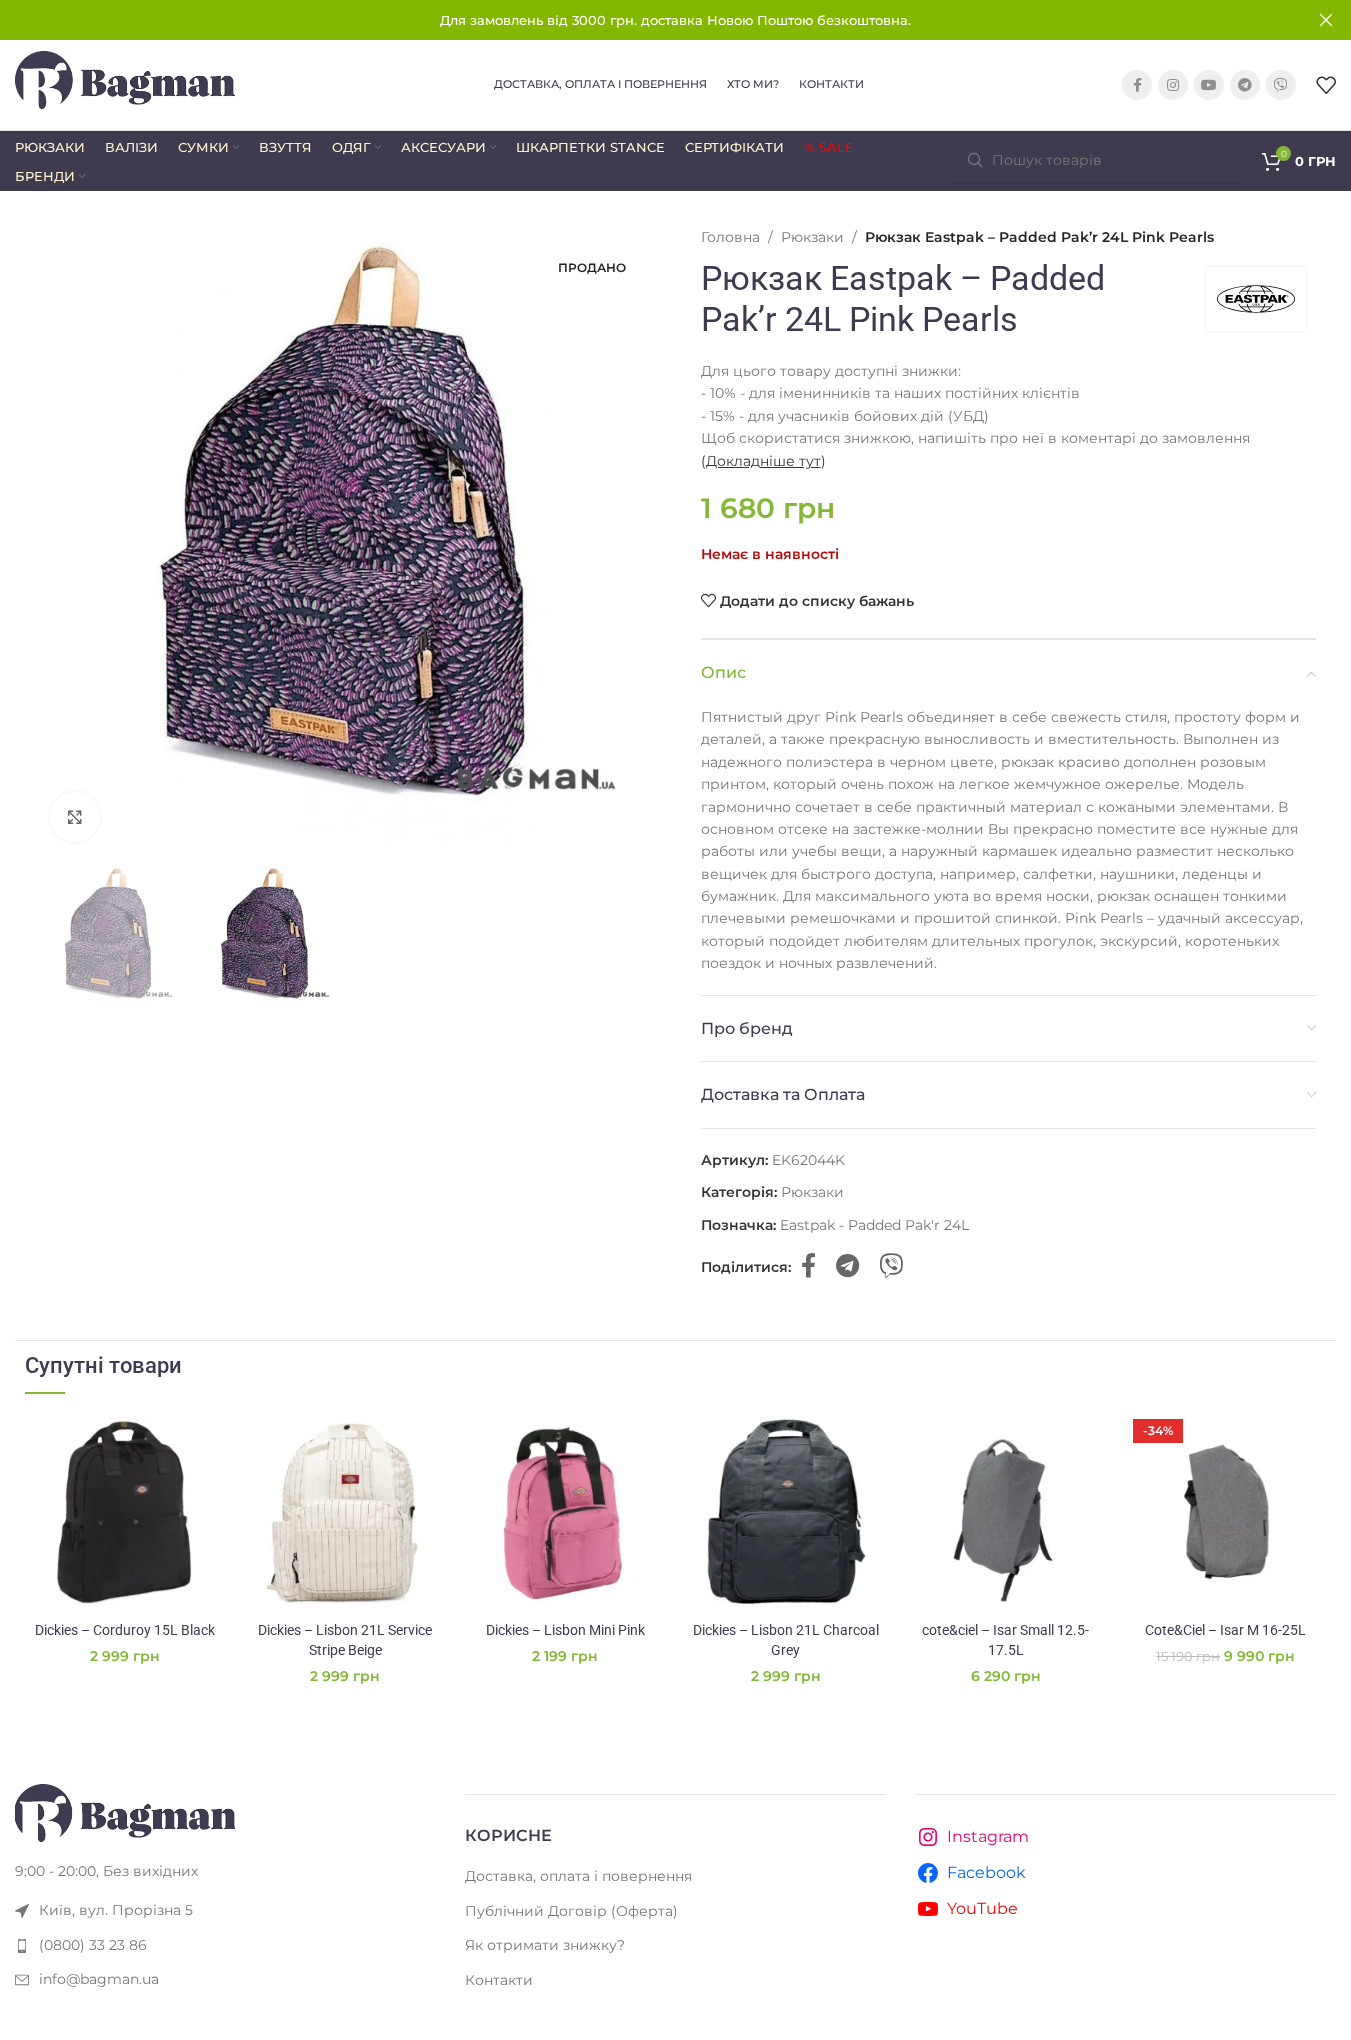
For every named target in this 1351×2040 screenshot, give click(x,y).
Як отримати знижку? (545, 1945)
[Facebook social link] (1137, 85)
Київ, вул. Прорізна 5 (116, 1910)
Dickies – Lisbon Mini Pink (565, 1630)
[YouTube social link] (1209, 85)
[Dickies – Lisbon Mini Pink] (565, 1512)
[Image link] (125, 1811)
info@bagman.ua (99, 1979)
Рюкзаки (812, 237)
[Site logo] (125, 84)
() (763, 461)
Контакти (499, 1980)
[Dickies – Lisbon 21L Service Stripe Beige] (345, 1512)
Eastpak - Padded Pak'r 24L (874, 1225)
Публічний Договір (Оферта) (571, 1911)
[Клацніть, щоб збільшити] (75, 817)
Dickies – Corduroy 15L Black (125, 1630)
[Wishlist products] (1326, 85)
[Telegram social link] (1245, 85)
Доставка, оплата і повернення (578, 1876)
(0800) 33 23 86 (93, 1945)
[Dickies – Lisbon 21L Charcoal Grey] (785, 1512)
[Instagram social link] (1173, 85)
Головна (730, 237)
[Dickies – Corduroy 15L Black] (125, 1512)
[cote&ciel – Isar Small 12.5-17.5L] (1006, 1512)
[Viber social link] (1281, 85)
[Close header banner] (1326, 20)
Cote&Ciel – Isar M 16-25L (1225, 1630)
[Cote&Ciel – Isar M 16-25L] (1226, 1512)
